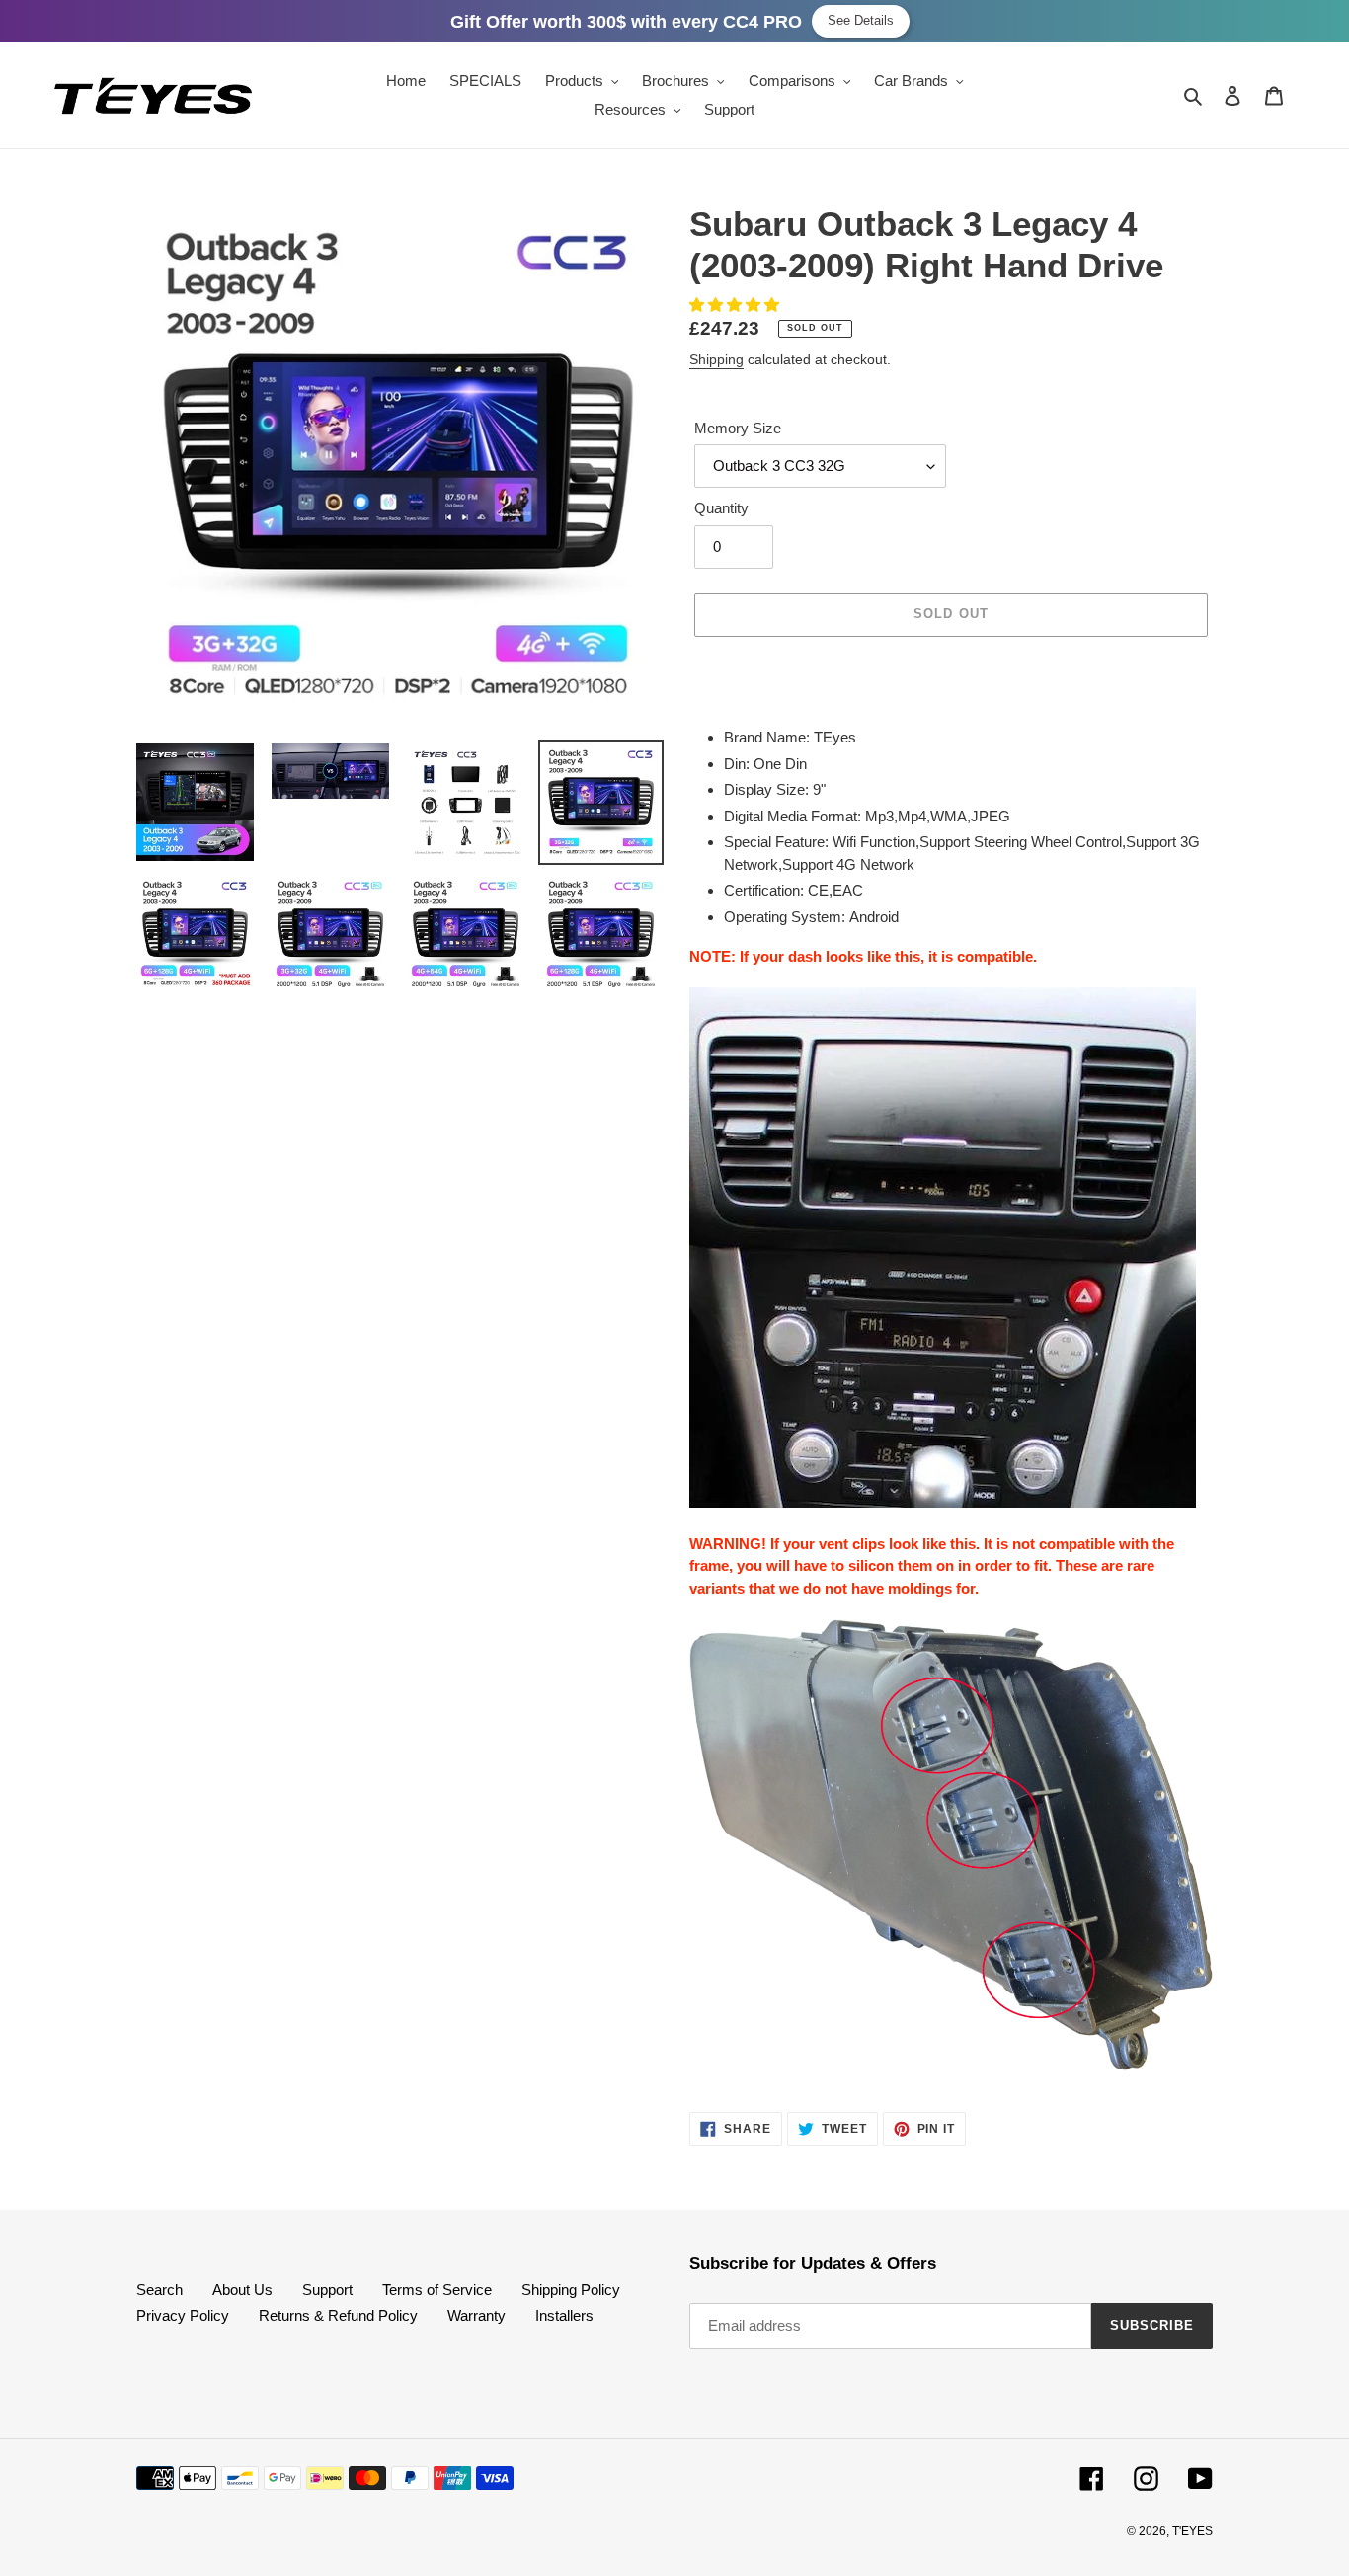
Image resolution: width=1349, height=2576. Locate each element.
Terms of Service (437, 2289)
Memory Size (738, 428)
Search (159, 2289)
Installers (564, 2316)
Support (327, 2289)
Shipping (716, 359)
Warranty (476, 2316)
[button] (736, 305)
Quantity (721, 508)
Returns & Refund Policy (338, 2316)
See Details (861, 20)
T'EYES (1192, 2531)
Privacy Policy (183, 2316)
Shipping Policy (571, 2289)
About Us (242, 2289)
